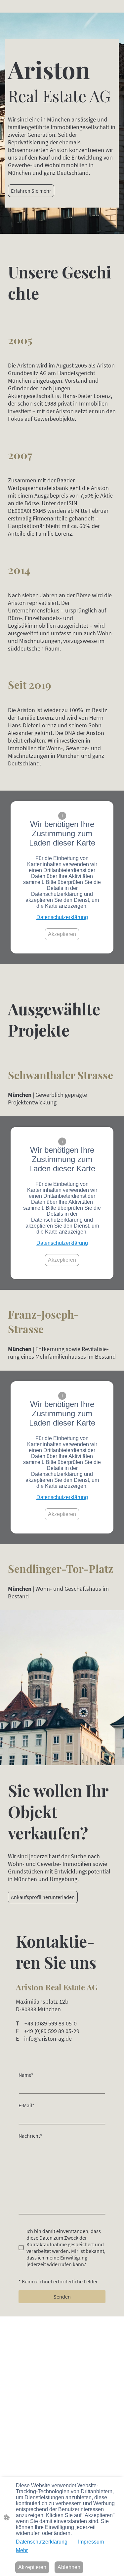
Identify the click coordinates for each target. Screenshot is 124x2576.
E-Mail (26, 2105)
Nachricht (30, 2136)
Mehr (22, 2550)
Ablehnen (69, 2567)
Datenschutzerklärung (62, 917)
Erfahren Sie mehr (31, 191)
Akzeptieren (62, 934)
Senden (62, 2297)
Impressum (91, 2542)
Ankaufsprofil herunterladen (43, 1897)
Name (26, 2075)
